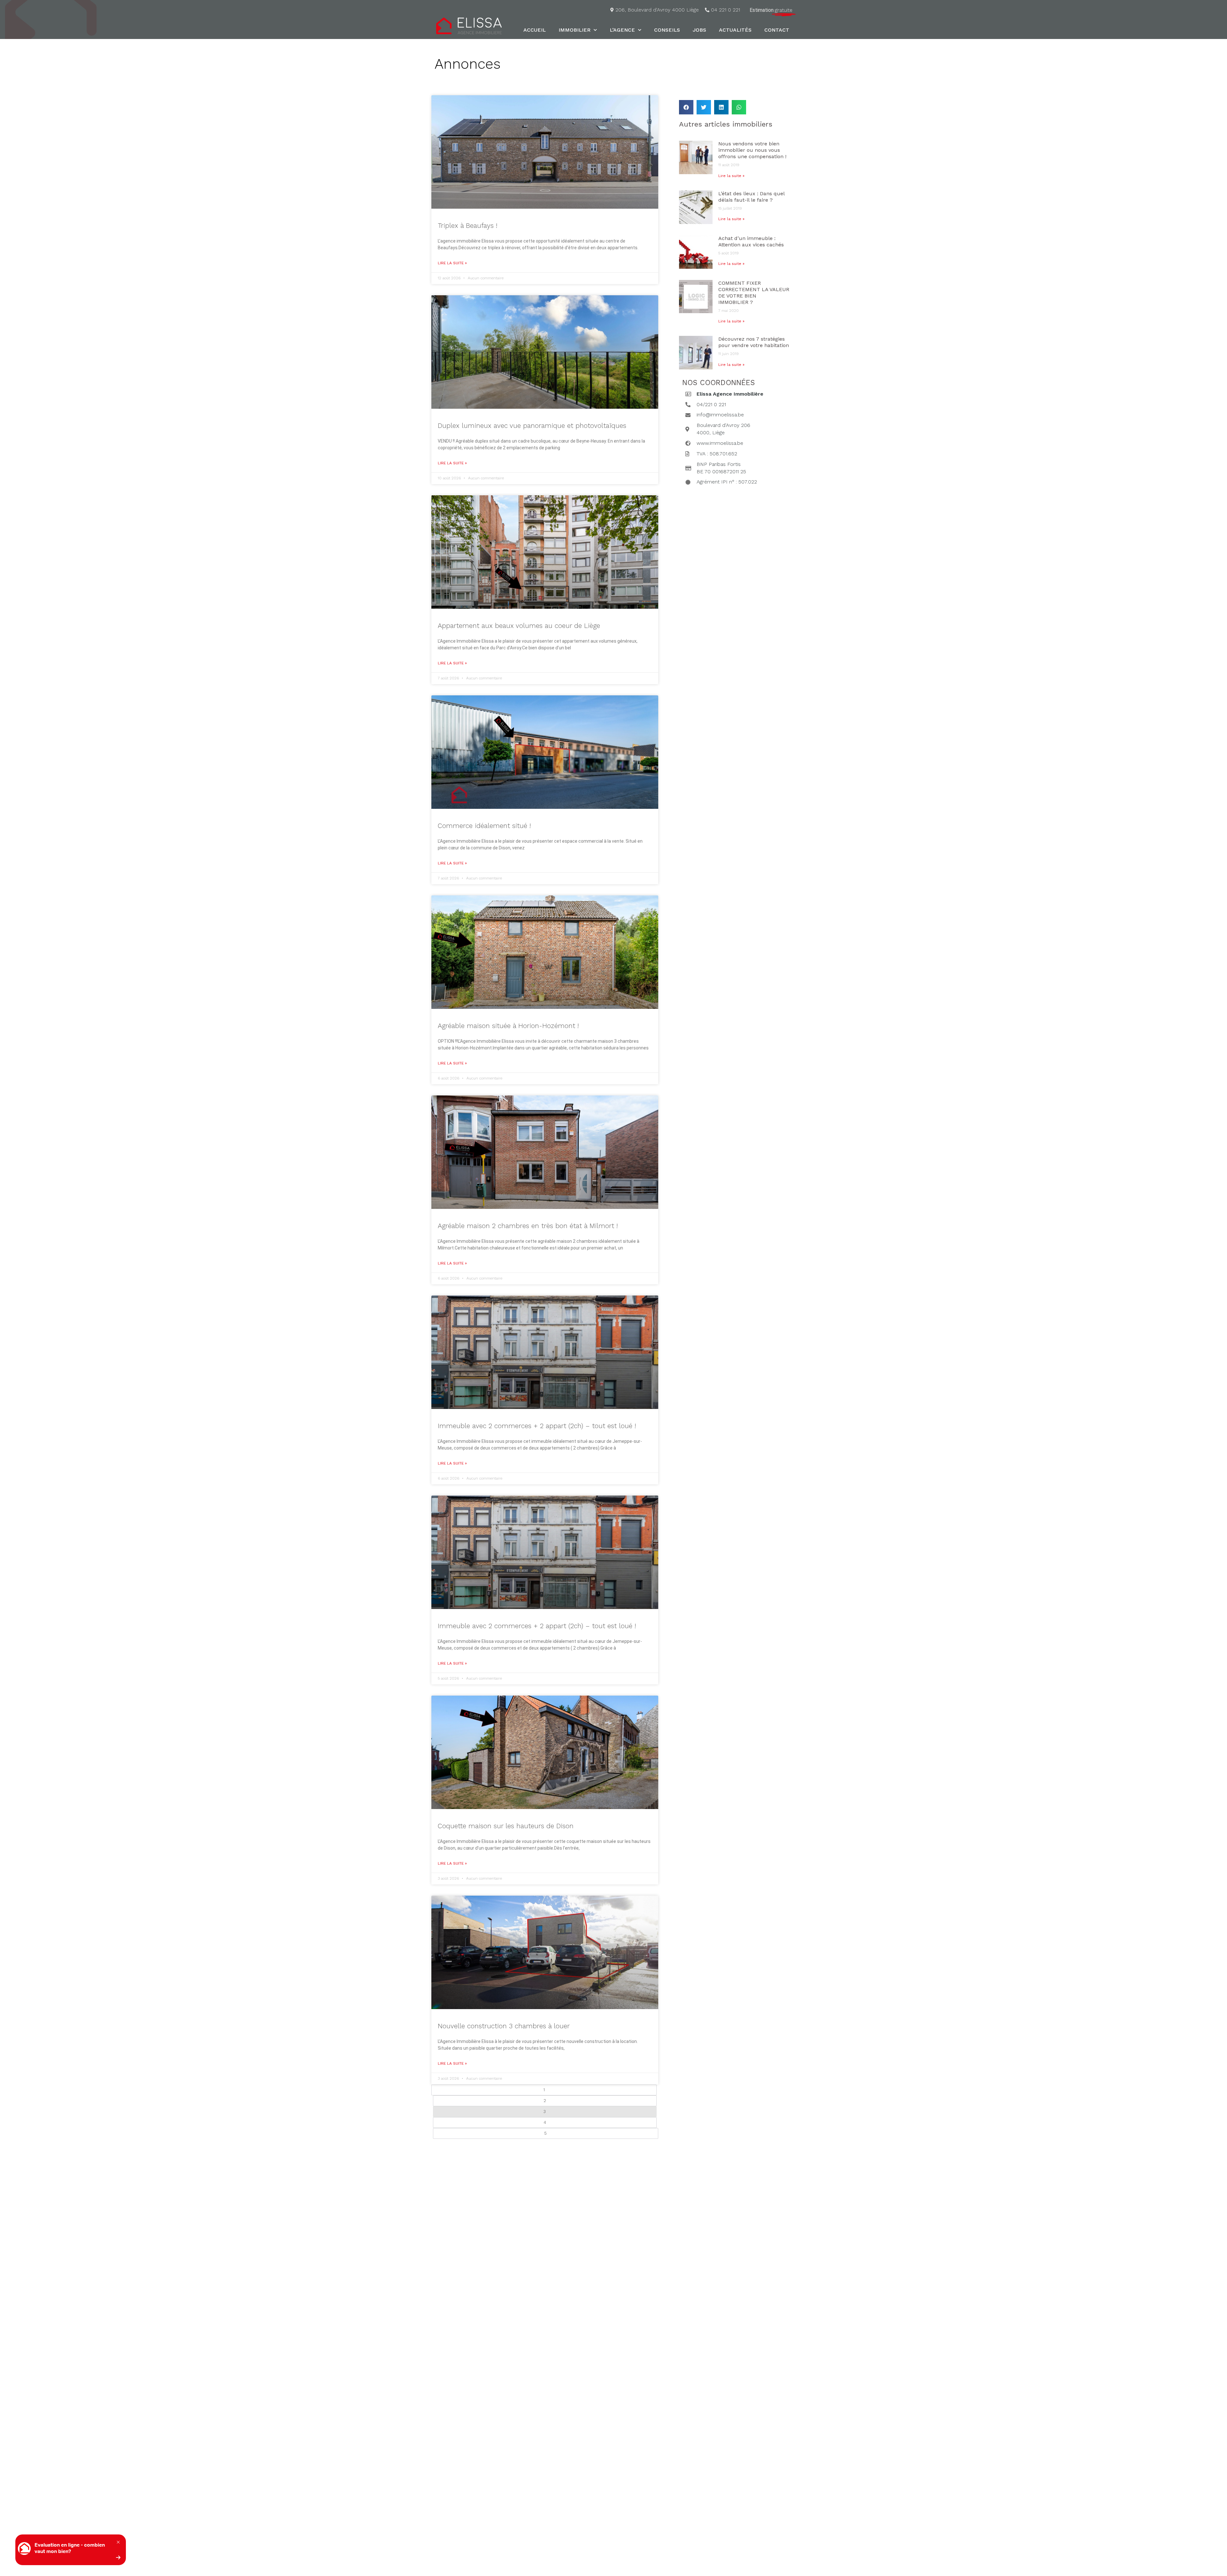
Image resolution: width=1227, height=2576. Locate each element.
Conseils (667, 30)
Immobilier (575, 30)
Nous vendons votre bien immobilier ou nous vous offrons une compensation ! (752, 150)
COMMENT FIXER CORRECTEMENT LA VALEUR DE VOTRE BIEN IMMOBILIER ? (754, 293)
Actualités (735, 30)
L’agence (622, 30)
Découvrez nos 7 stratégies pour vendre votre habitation (754, 342)
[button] (686, 107)
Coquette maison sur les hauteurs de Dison (506, 1826)
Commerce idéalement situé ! (484, 826)
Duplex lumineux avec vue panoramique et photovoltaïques (532, 425)
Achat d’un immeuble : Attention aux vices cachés (751, 241)
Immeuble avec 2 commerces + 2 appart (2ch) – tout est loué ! (537, 1426)
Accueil (535, 30)
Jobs (699, 30)
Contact (777, 30)
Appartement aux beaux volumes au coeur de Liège (519, 626)
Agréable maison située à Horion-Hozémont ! (508, 1026)
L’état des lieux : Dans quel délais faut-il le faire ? (751, 197)
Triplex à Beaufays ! (467, 225)
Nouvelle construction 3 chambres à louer (504, 2026)
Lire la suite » (452, 263)
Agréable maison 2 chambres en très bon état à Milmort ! (528, 1226)
